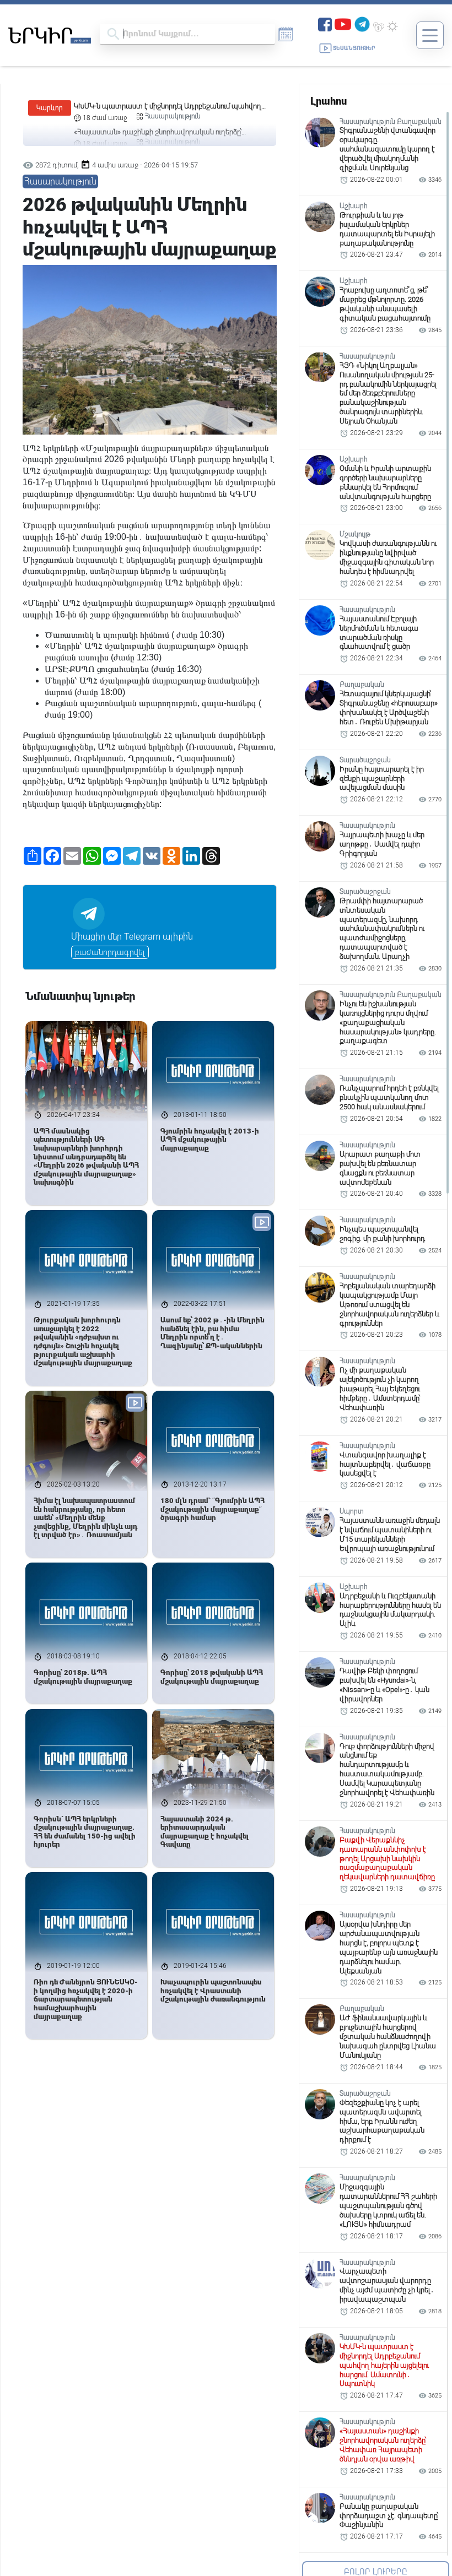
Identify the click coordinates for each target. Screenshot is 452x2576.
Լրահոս (329, 101)
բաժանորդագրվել (110, 952)
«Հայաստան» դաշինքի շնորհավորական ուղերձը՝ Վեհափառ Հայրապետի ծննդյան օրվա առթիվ (158, 107)
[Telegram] (362, 23)
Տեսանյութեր (354, 48)
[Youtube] (343, 23)
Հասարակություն (173, 116)
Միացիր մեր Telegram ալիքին (132, 937)
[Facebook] (325, 23)
